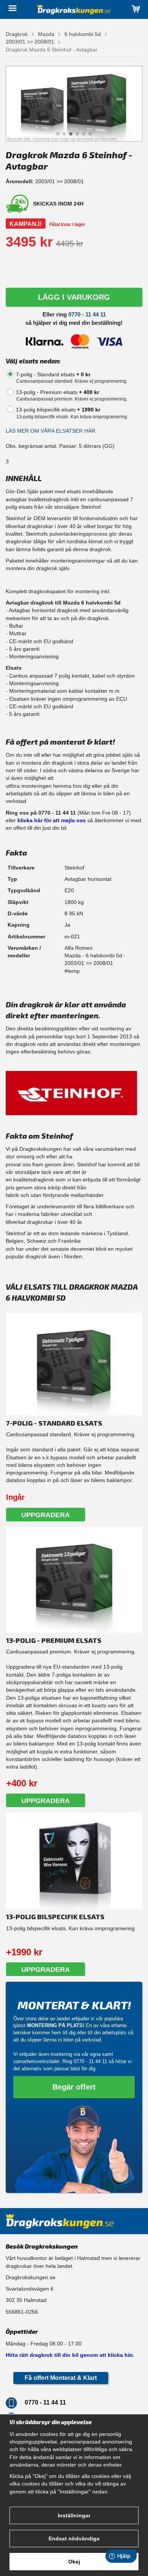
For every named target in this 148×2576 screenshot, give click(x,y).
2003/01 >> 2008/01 (30, 42)
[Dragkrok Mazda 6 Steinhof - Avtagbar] (74, 104)
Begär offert (74, 2087)
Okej (74, 2562)
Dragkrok (17, 34)
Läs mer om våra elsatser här (50, 431)
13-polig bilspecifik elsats (58, 410)
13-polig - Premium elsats (57, 392)
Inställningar (74, 2515)
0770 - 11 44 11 (87, 314)
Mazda (46, 34)
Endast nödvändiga (74, 2539)
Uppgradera (46, 1515)
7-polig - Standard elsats (53, 374)
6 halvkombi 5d (83, 34)
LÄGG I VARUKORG (74, 297)
